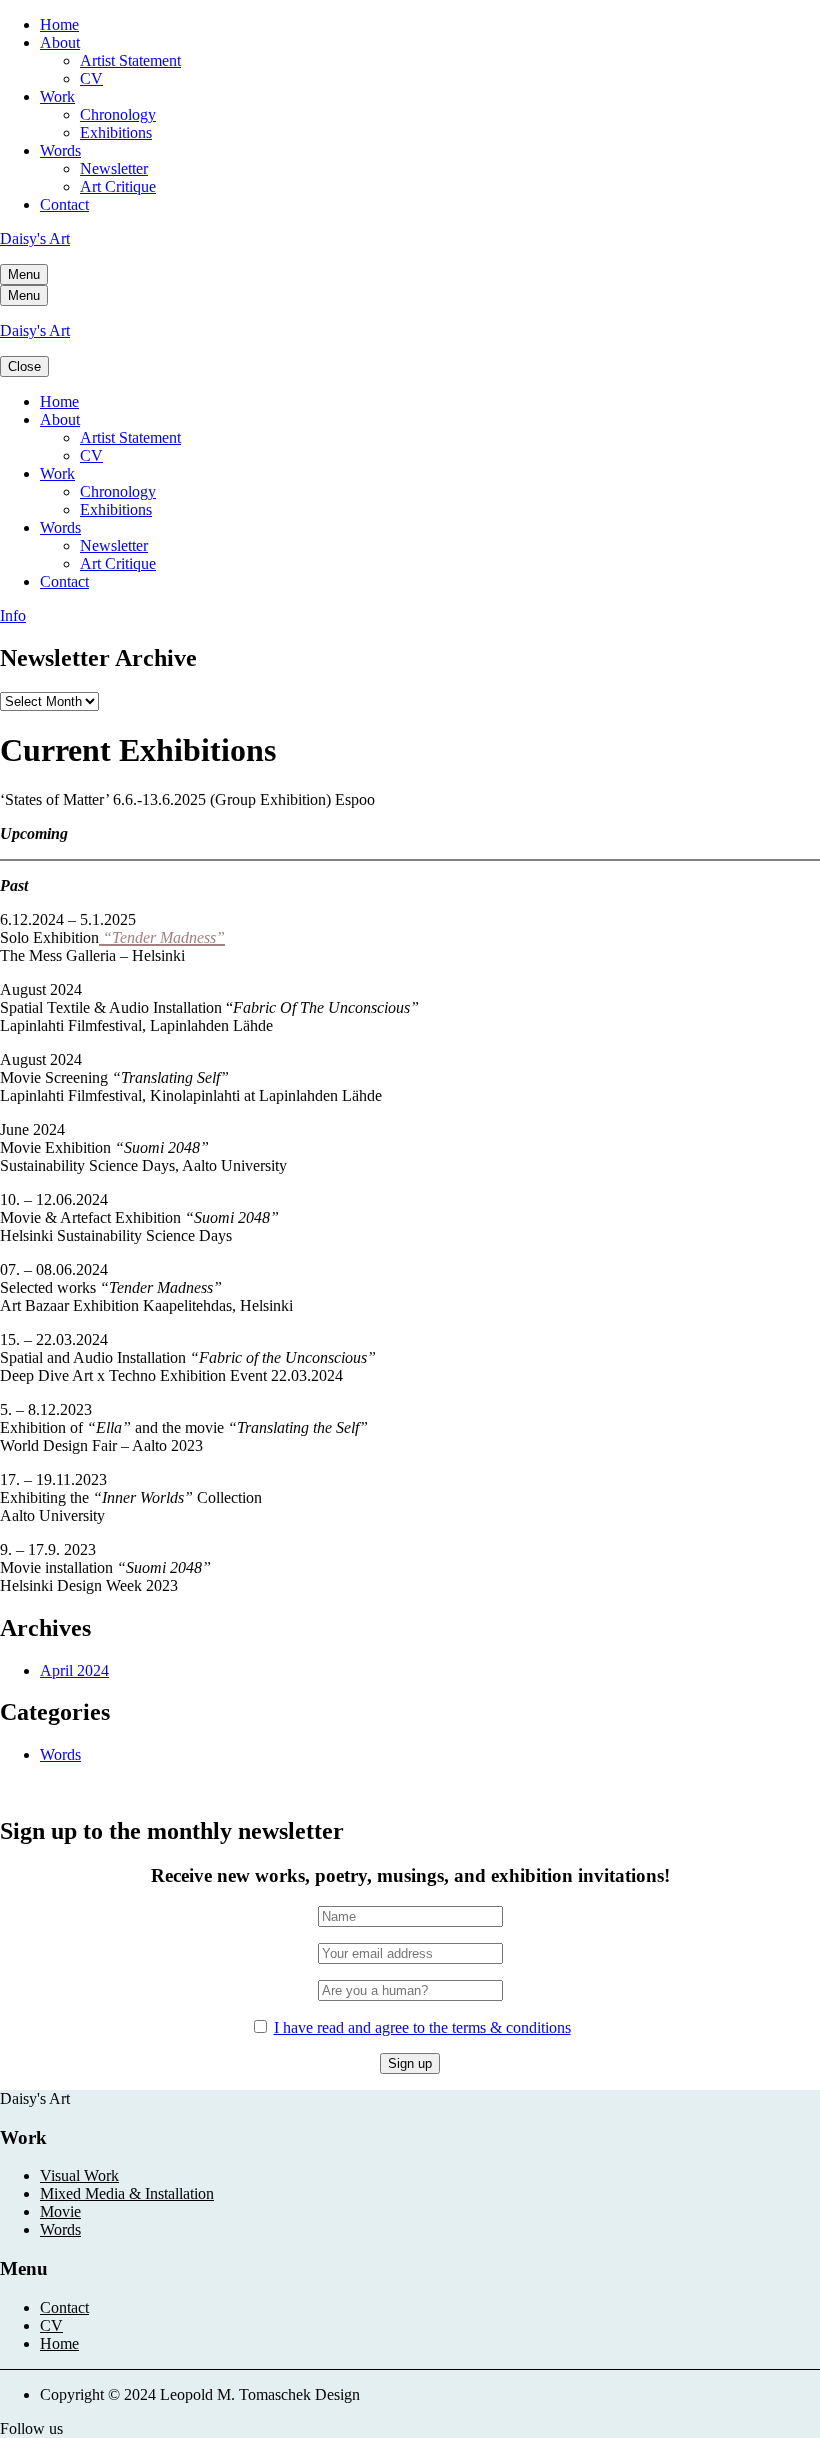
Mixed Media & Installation (127, 2193)
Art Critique (118, 186)
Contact (64, 204)
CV (91, 78)
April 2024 (74, 1670)
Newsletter (114, 168)
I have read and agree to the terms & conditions (422, 2027)
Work (57, 96)
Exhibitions (116, 132)
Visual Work (79, 2175)
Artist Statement (130, 60)
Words (60, 150)
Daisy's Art (35, 238)
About (60, 42)
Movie (60, 2211)
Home (59, 24)
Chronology (118, 114)
